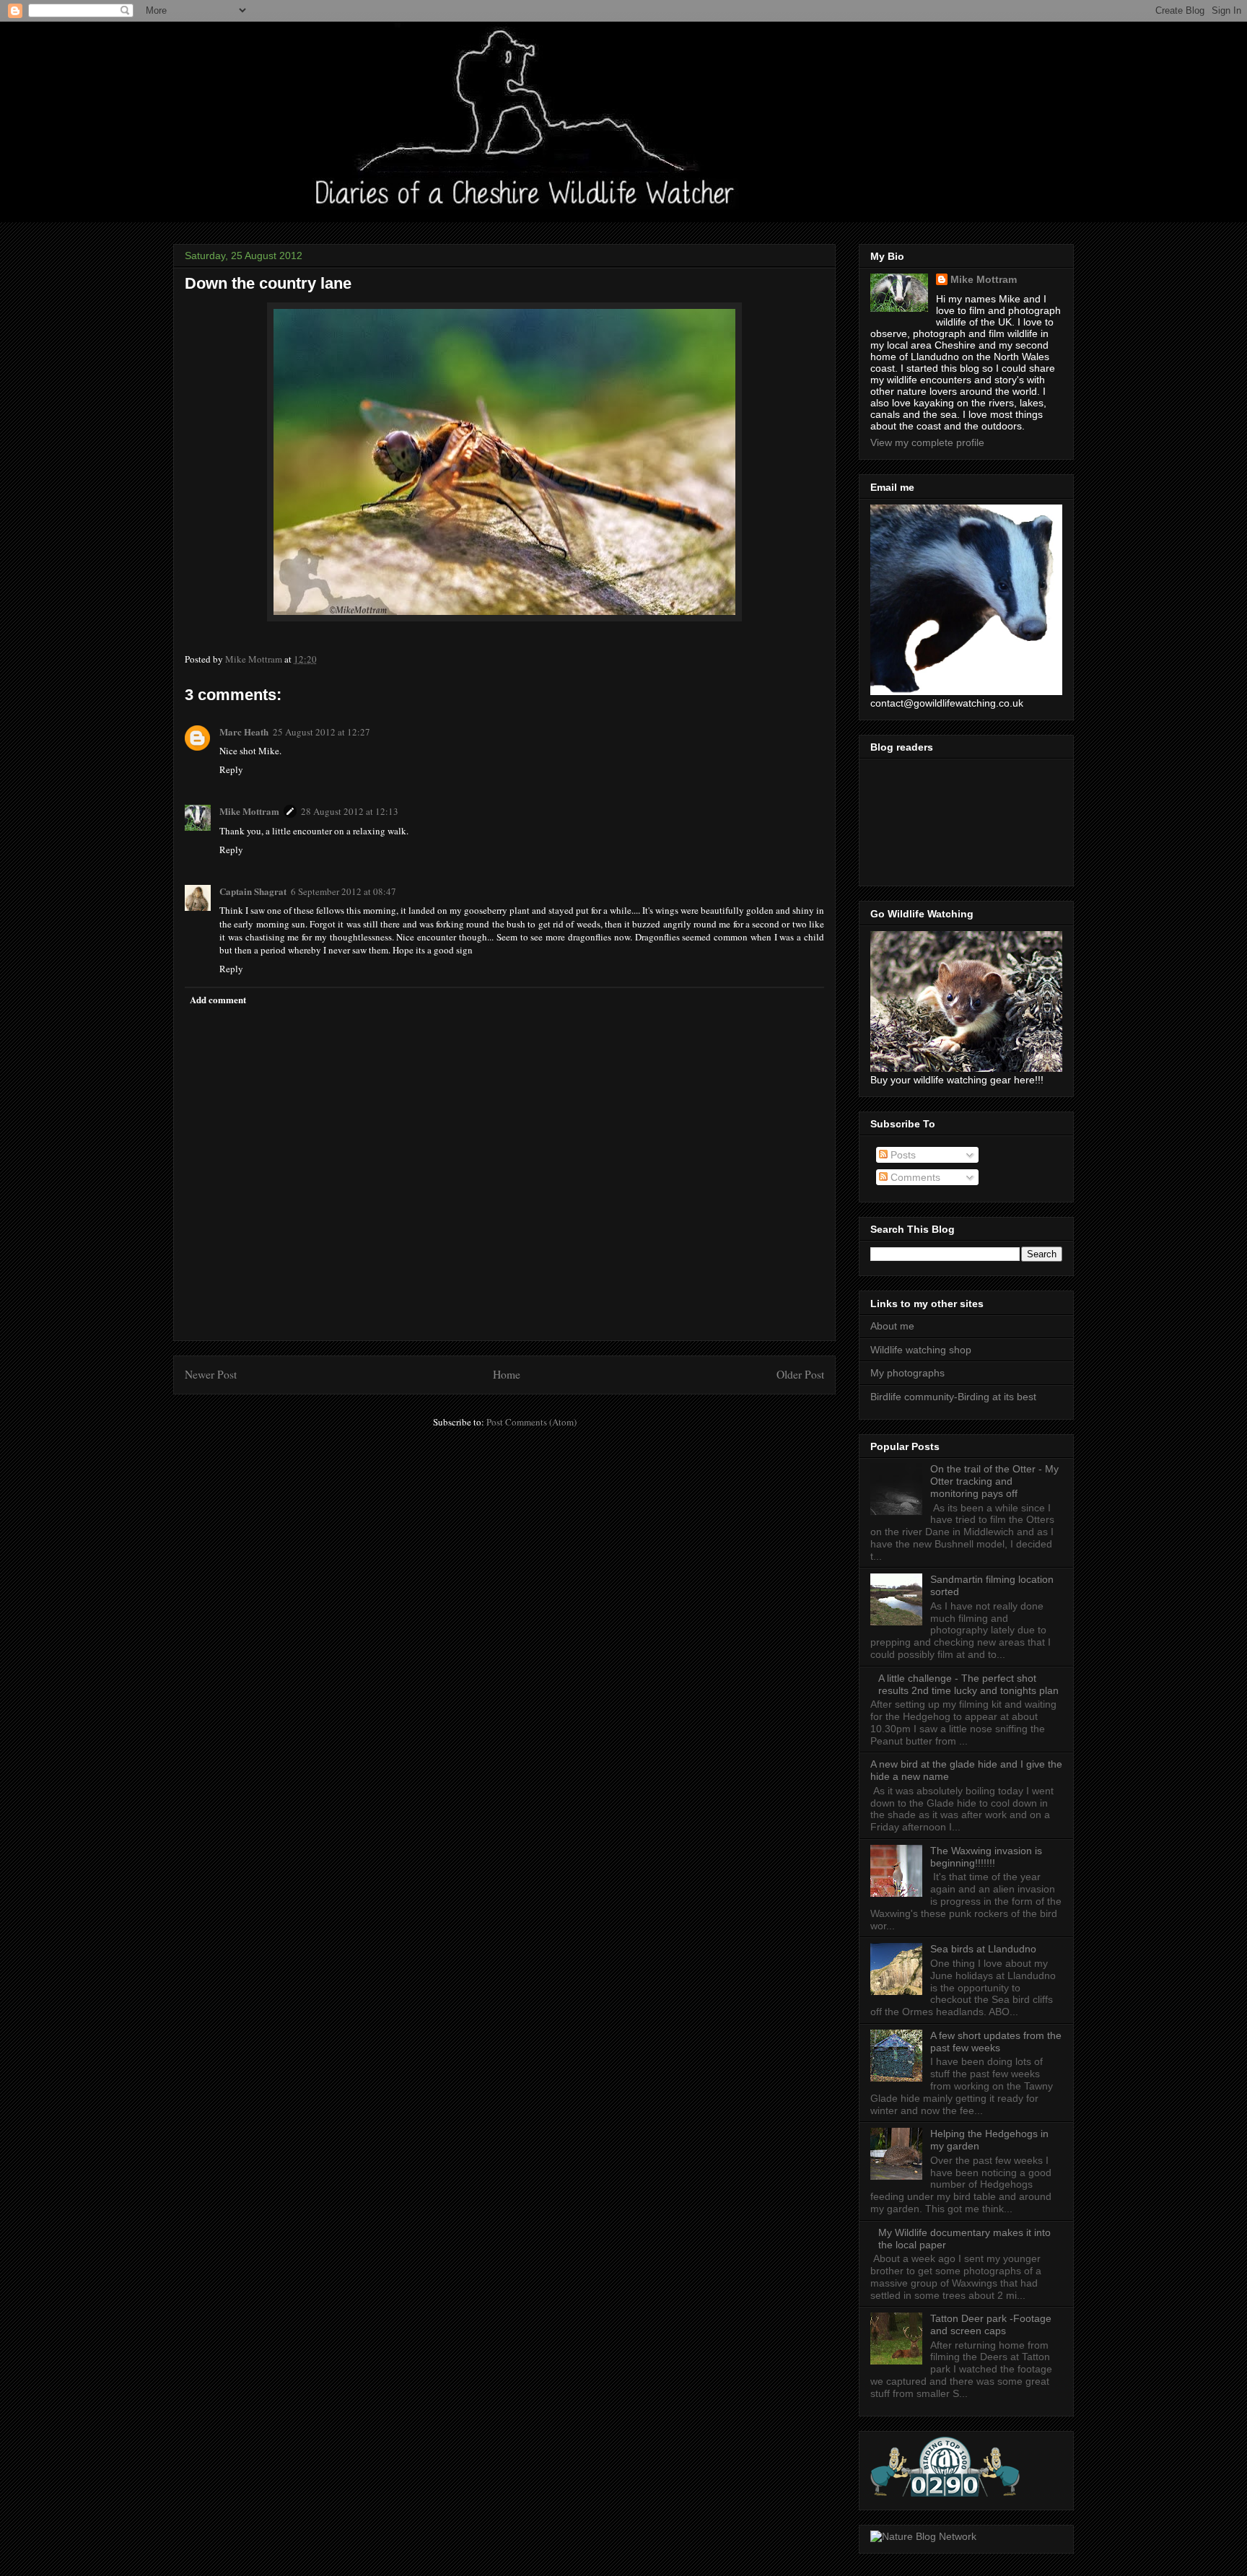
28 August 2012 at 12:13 (350, 811)
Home (507, 1374)
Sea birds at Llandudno (983, 1949)
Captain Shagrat (253, 891)
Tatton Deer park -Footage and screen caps (991, 2324)
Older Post (800, 1374)
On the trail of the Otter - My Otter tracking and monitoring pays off (994, 1481)
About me (892, 1326)
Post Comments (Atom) (531, 1422)
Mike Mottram (249, 811)
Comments (914, 1177)
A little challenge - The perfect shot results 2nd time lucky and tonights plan (968, 1684)
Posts (902, 1155)
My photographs (907, 1373)
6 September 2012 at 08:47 (344, 891)
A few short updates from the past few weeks (996, 2042)
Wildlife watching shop (921, 1350)
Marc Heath (244, 732)
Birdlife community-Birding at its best (953, 1397)
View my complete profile (927, 442)
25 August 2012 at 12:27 (321, 732)
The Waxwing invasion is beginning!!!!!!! (986, 1857)
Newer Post (211, 1374)
